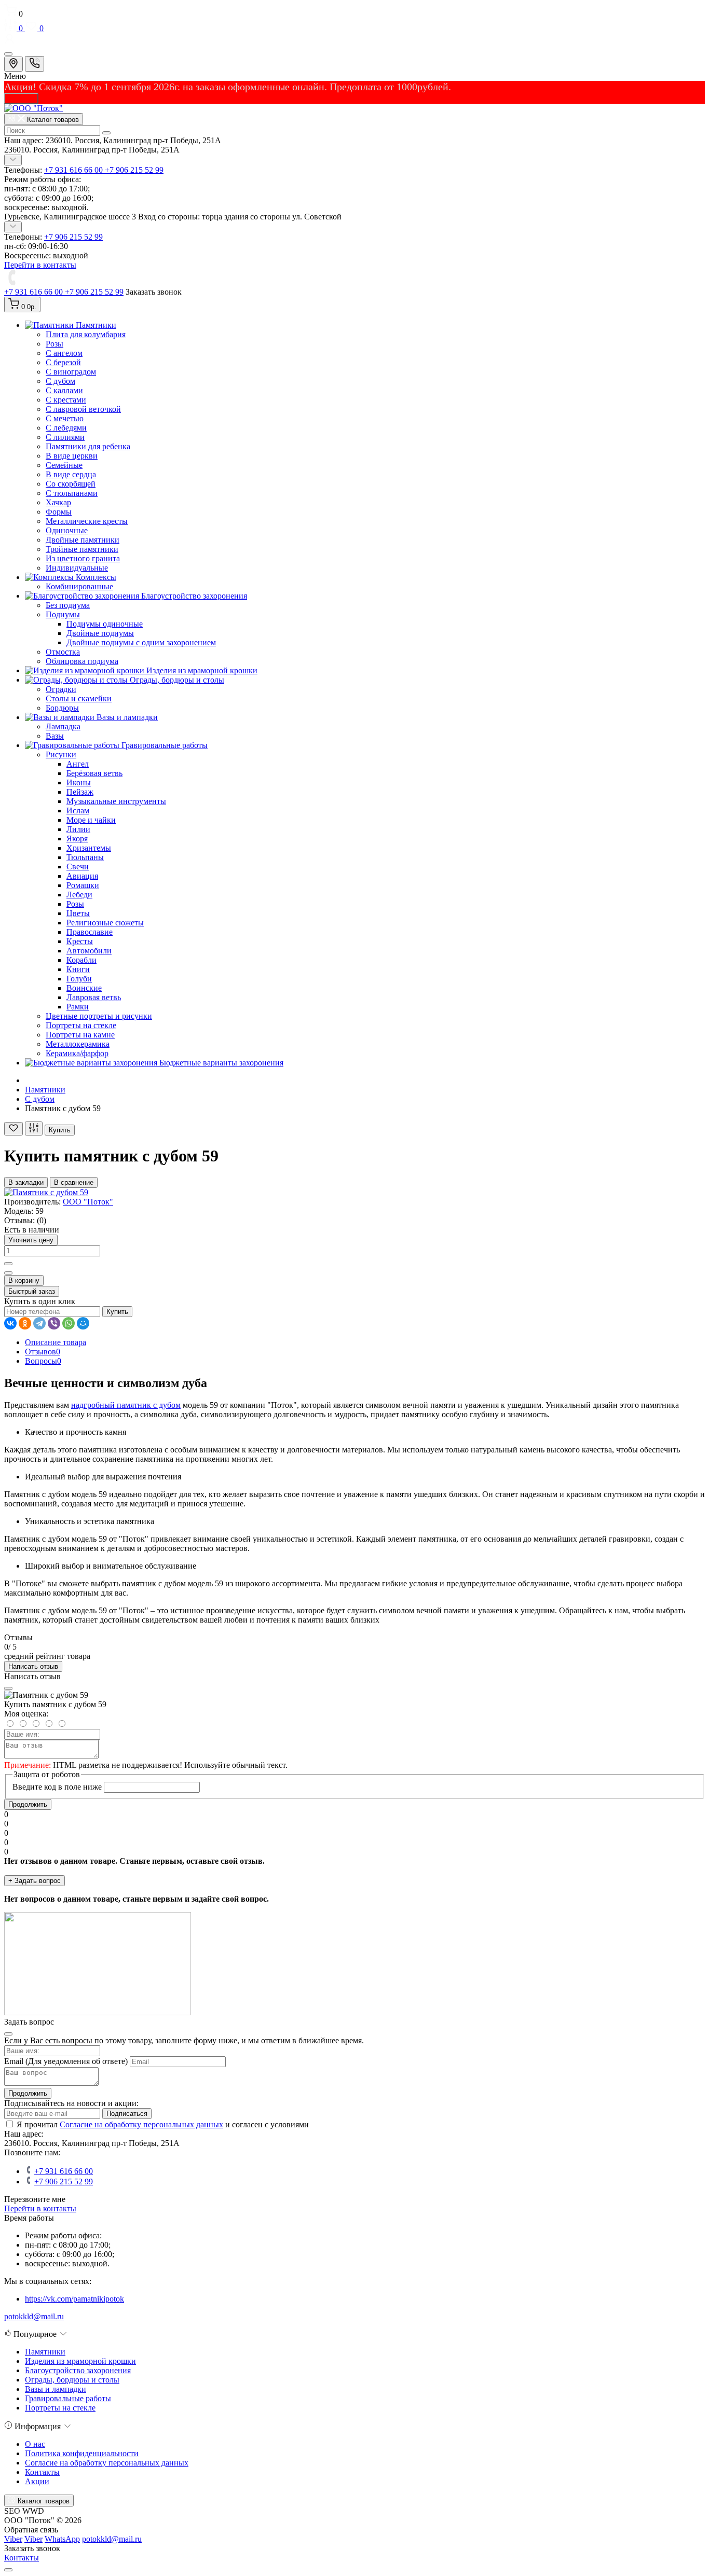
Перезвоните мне (35, 2199)
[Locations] (13, 64)
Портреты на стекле (60, 2408)
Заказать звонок (154, 292)
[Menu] (8, 54)
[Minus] (8, 1273)
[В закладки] (13, 1129)
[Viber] (54, 1323)
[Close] (8, 1688)
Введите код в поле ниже (57, 1787)
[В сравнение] (34, 1128)
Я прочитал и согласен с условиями (163, 2124)
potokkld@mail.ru (34, 2316)
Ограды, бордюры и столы (72, 2380)
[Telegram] (39, 1323)
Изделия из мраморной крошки (80, 2361)
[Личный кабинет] (354, 40)
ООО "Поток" (88, 1202)
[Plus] (8, 1264)
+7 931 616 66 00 (74, 170)
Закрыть (21, 98)
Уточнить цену (31, 1240)
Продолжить (28, 1804)
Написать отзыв (33, 1666)
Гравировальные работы (68, 2398)
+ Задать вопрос (35, 1881)
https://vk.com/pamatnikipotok (74, 2299)
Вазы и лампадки (56, 2389)
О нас (35, 2444)
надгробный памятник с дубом (126, 1405)
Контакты (42, 2472)
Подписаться (127, 2114)
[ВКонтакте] (10, 1323)
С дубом (40, 1099)
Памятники (45, 1090)
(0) (42, 1220)
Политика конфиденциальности (82, 2453)
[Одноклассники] (25, 1323)
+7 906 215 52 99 (134, 170)
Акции (37, 2481)
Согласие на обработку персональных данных (141, 2124)
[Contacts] (35, 64)
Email (14, 2061)
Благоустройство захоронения (78, 2370)
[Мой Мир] (83, 1323)
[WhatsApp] (69, 1323)
